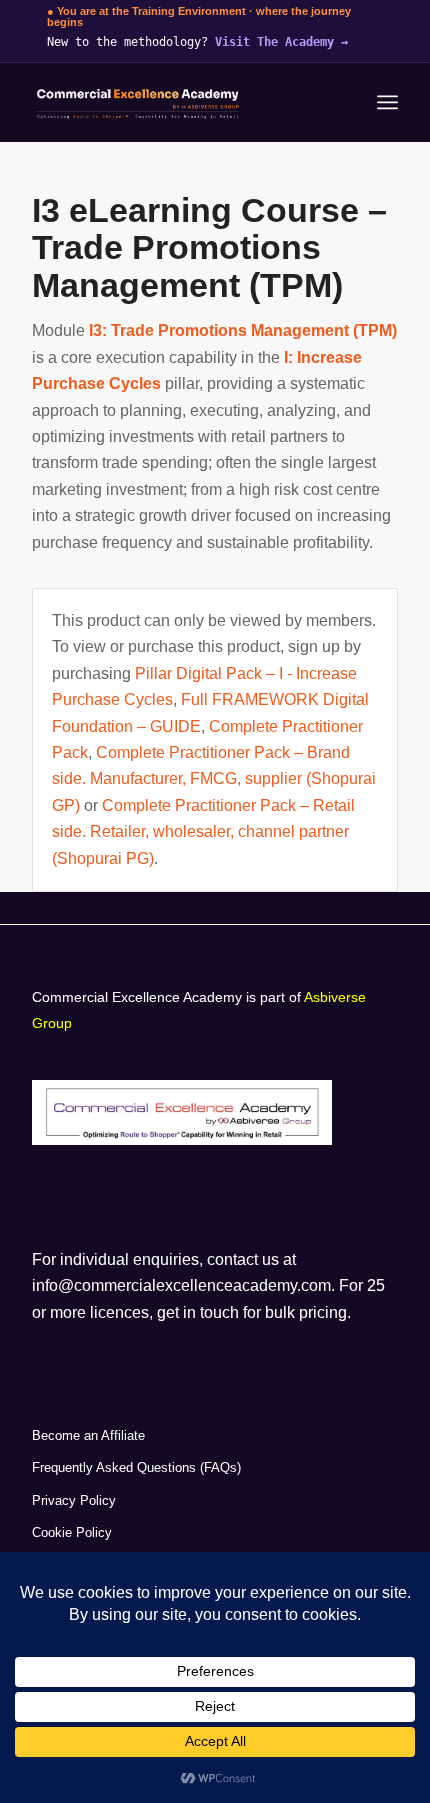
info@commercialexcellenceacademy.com (181, 1285)
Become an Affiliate (88, 1435)
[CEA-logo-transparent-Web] (178, 102)
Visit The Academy (281, 42)
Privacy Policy (74, 1500)
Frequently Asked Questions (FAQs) (136, 1467)
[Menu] (387, 102)
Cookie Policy (72, 1532)
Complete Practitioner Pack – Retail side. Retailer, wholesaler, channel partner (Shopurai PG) (203, 832)
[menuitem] (387, 102)
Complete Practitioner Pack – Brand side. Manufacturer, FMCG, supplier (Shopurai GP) (214, 779)
